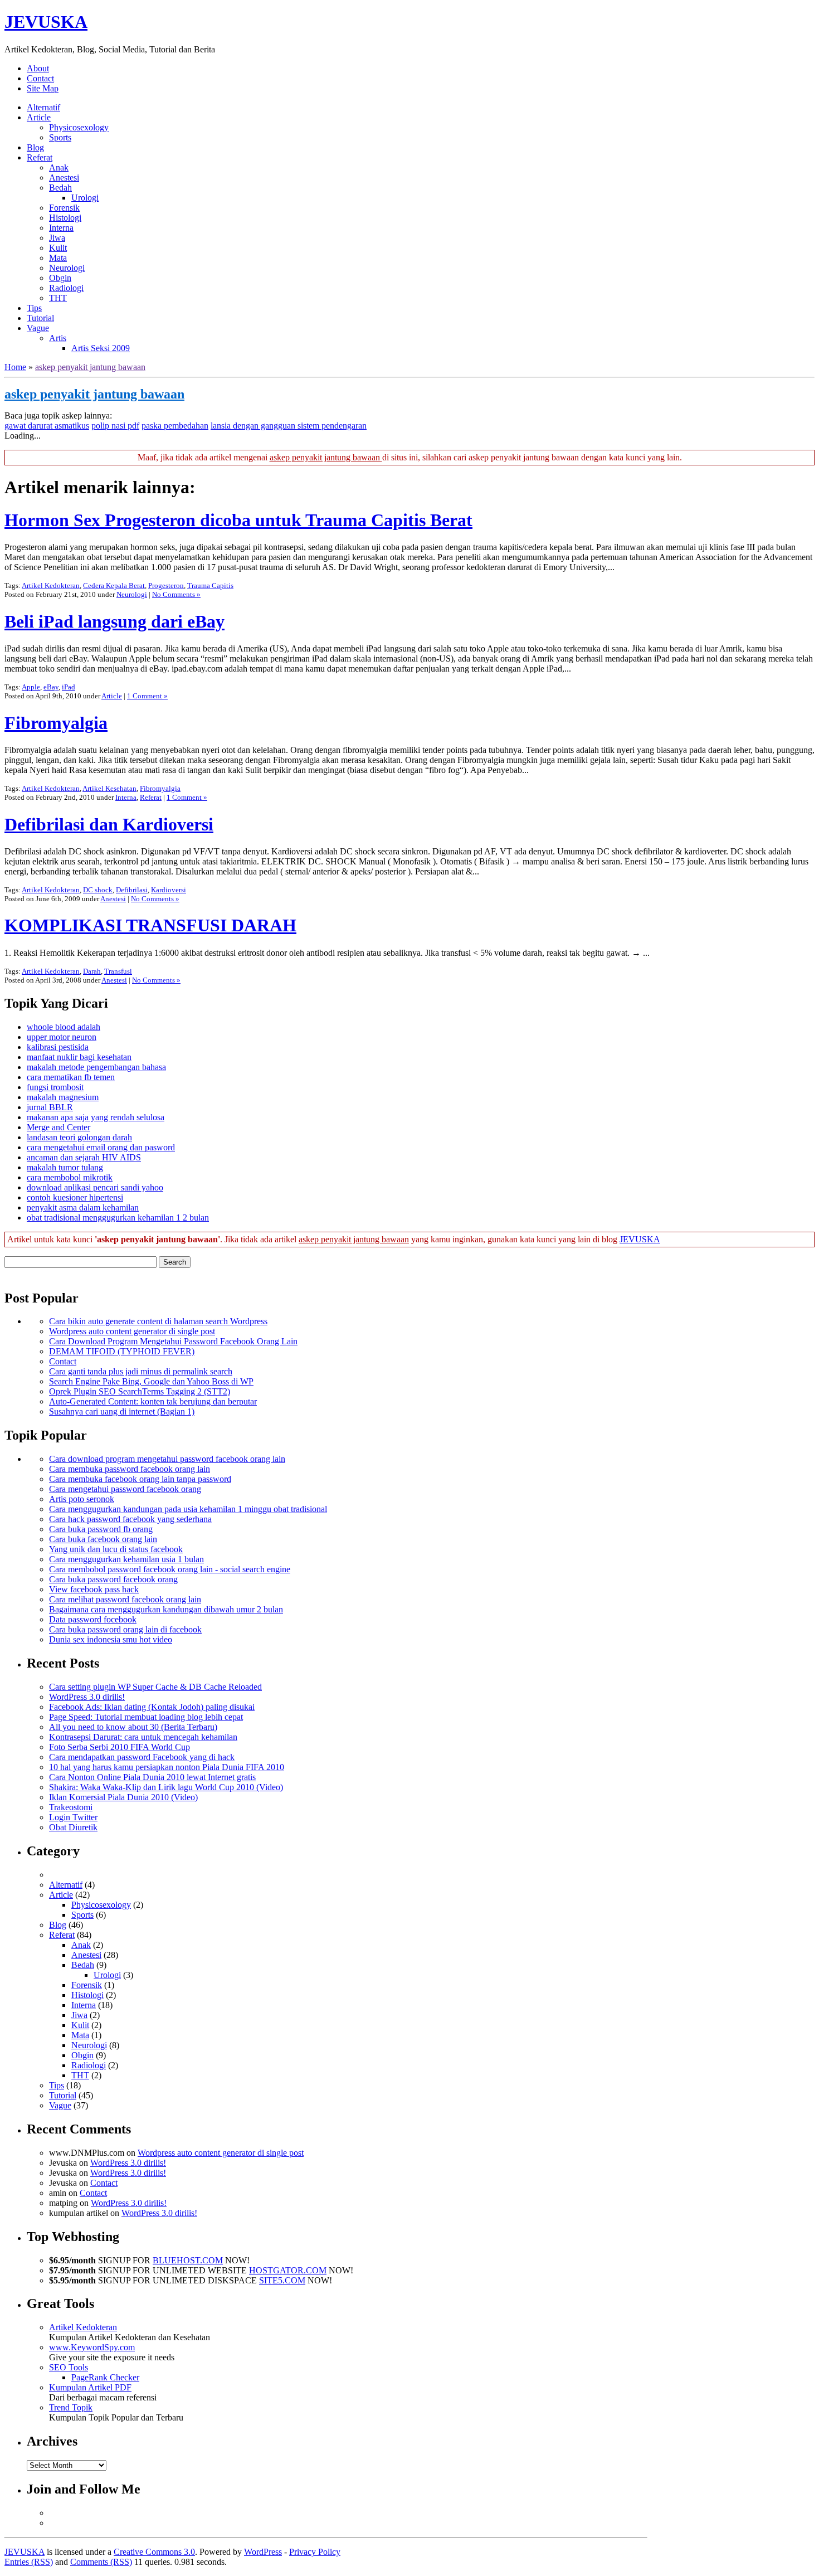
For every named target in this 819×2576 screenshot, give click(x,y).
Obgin (60, 278)
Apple (31, 687)
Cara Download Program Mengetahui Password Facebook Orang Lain (173, 1341)
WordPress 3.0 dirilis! (87, 1697)
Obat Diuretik (73, 1827)
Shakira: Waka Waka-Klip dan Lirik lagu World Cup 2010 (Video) (166, 1787)
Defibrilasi (132, 890)
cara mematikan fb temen (71, 1077)
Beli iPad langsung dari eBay (114, 621)
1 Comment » (147, 696)
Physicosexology (79, 127)
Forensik (64, 208)
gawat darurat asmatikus (47, 426)
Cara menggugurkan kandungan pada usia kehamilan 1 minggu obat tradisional (188, 1509)
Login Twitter (73, 1817)
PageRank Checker (105, 2377)
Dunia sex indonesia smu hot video (111, 1639)
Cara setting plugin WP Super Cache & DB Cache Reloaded (155, 1687)
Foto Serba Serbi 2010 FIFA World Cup (120, 1747)
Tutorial (40, 318)
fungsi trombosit (55, 1087)
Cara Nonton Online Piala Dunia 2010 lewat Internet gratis (152, 1777)
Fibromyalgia (56, 723)
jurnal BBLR (50, 1107)
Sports (60, 137)
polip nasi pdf (115, 426)
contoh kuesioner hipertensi (75, 1197)
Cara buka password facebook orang (113, 1579)
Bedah (60, 188)
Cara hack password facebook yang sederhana (130, 1519)
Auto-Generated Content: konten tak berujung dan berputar (153, 1401)
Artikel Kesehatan (109, 788)
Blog (35, 147)
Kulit (58, 248)
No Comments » (176, 594)
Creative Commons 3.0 (154, 2552)
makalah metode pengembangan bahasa (96, 1067)
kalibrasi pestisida (58, 1047)
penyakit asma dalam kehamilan (83, 1207)
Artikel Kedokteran (51, 585)
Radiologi (66, 288)
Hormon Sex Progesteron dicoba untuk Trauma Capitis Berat (238, 520)
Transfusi (118, 971)
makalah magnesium (63, 1097)
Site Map (43, 88)
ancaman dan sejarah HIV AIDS (84, 1157)
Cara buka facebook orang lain (103, 1539)
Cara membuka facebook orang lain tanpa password (140, 1479)
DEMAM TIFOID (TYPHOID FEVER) (122, 1351)
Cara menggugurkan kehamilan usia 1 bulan (126, 1559)
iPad (69, 687)
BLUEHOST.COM (188, 2260)
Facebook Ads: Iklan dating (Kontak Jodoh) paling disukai (152, 1707)
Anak (59, 167)
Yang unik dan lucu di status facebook (116, 1549)
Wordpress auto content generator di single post (132, 1331)
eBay (51, 687)
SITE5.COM (282, 2280)
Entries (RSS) (29, 2562)
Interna (61, 228)
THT (58, 298)
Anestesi (64, 178)
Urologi (85, 198)
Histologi (65, 218)
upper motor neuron (62, 1037)
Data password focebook (93, 1619)
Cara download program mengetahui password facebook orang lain (167, 1459)
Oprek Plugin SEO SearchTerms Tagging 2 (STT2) (140, 1391)
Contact (40, 78)
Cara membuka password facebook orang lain (130, 1469)
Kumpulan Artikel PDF (90, 2387)
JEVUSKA (46, 22)
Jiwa (57, 238)
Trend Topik (71, 2407)
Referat (40, 157)
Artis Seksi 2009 (101, 348)
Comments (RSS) (101, 2562)
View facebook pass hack (94, 1589)
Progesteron (166, 585)
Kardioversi (169, 890)
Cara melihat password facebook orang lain (125, 1599)
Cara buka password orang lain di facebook (125, 1629)
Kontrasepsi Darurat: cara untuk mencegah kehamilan (143, 1737)
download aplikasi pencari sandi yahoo (95, 1187)
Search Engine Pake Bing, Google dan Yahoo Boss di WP (151, 1381)
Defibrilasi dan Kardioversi (109, 824)
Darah (92, 971)
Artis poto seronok (82, 1499)
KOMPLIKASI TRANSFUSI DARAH (150, 925)
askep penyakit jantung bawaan (90, 367)
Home (15, 367)
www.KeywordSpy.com (92, 2347)
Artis (58, 338)
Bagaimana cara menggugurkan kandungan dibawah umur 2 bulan (166, 1609)
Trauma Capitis (210, 585)
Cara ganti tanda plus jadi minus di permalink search (141, 1371)
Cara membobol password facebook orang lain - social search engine (170, 1569)
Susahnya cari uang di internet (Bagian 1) (122, 1411)
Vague (38, 328)
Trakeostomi (71, 1807)
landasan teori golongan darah (79, 1137)
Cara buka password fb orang (101, 1529)
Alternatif (43, 107)
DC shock (98, 890)
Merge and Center (58, 1127)
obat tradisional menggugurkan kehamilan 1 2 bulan (118, 1217)
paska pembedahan (175, 426)
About (38, 68)
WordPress (263, 2552)
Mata (58, 258)
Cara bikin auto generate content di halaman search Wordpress (158, 1321)
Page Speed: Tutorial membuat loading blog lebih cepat (146, 1717)
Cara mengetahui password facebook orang (125, 1489)
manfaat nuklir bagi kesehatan (79, 1057)
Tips (34, 308)
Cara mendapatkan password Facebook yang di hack (142, 1757)
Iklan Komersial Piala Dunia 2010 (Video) (123, 1797)
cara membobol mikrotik (70, 1177)
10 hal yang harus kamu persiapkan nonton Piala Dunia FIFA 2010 (167, 1767)
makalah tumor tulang (65, 1167)
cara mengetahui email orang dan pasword (101, 1147)
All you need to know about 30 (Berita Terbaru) (133, 1727)
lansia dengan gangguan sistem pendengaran (289, 426)
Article (39, 117)
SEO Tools (69, 2367)
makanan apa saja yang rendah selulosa (96, 1117)
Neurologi (67, 268)
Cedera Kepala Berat (114, 585)
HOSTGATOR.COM (288, 2270)
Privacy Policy (315, 2552)
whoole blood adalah (64, 1027)
